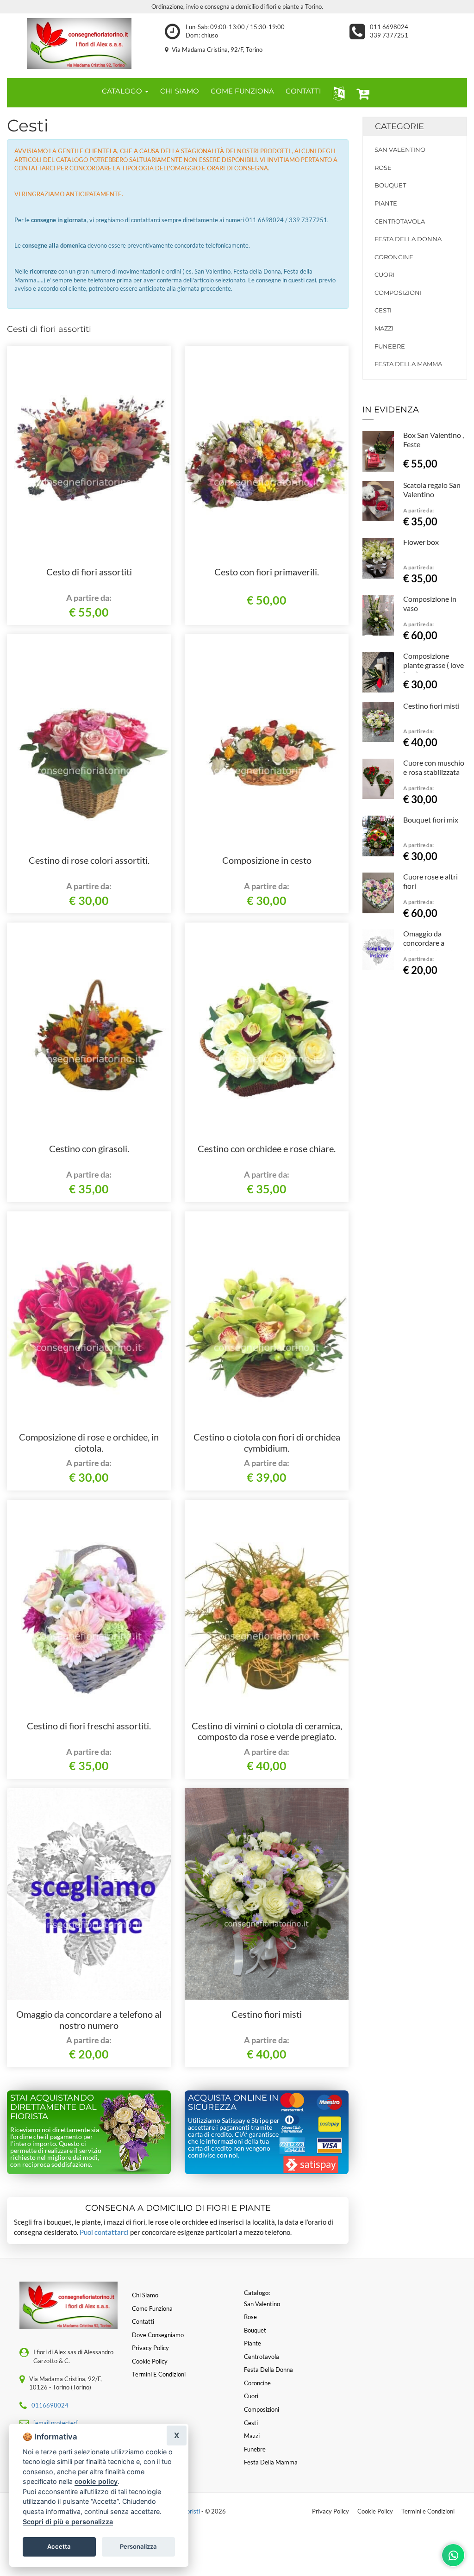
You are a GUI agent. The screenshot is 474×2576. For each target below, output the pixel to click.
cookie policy (96, 2481)
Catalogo (123, 91)
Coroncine (394, 257)
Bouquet (390, 185)
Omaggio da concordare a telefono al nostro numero (89, 2020)
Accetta (59, 2546)
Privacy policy (150, 2348)
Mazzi (384, 328)
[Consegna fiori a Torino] (79, 44)
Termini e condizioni (159, 2374)
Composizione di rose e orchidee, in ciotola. (89, 1442)
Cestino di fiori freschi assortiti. (89, 1726)
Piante (386, 203)
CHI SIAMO (180, 91)
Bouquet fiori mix (431, 820)
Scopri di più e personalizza (68, 2522)
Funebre (390, 346)
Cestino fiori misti (267, 2014)
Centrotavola (400, 221)
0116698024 (50, 2405)
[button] (337, 93)
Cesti (383, 310)
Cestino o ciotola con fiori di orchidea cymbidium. (267, 1442)
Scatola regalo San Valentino (432, 490)
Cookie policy (150, 2361)
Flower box (421, 542)
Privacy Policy (331, 2511)
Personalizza (138, 2546)
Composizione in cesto (267, 860)
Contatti (143, 2321)
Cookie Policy (375, 2511)
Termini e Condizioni (428, 2511)
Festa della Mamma (408, 364)
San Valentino (400, 150)
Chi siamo (145, 2295)
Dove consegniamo (158, 2335)
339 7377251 (389, 35)
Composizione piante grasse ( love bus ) (433, 665)
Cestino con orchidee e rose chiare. (267, 1148)
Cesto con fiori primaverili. (267, 572)
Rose (383, 168)
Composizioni (398, 293)
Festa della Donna (408, 239)
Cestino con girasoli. (89, 1148)
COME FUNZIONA (242, 91)
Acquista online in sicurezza (233, 2102)
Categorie (399, 126)
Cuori (384, 274)
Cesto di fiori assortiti (89, 572)
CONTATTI (303, 91)
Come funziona (152, 2308)
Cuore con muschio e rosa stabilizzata (434, 767)
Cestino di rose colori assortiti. (89, 860)
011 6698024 (389, 27)
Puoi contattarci (104, 2232)
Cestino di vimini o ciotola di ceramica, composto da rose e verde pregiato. (267, 1731)
